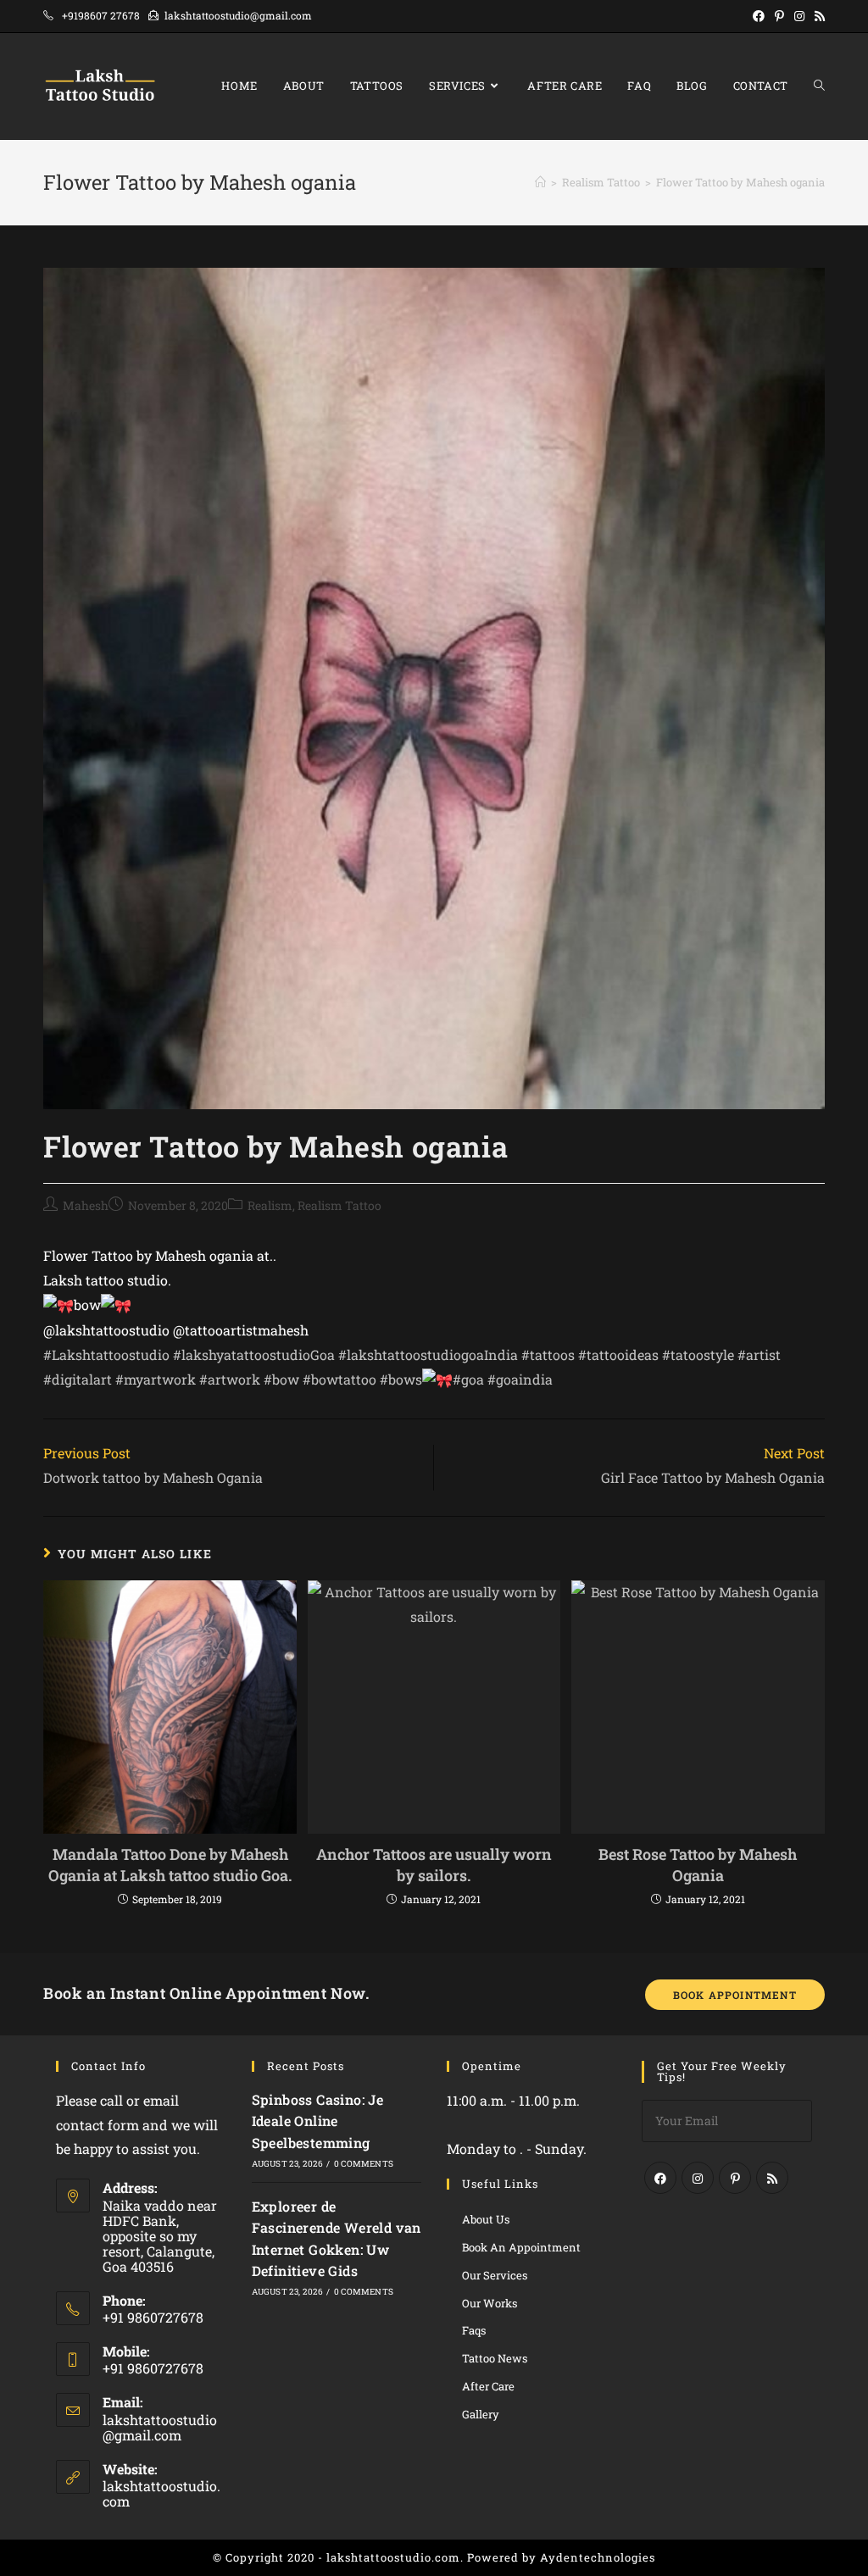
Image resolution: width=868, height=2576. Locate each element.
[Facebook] (660, 2178)
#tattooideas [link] (618, 1355)
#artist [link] (759, 1355)
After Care (488, 2386)
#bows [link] (401, 1379)
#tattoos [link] (548, 1355)
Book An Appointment (521, 2247)
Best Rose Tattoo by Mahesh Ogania (698, 1865)
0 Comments (364, 2164)
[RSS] (772, 2178)
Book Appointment (735, 1995)
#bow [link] (281, 1379)
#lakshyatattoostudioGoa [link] (254, 1355)
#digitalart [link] (78, 1379)
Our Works (490, 2303)
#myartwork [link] (156, 1379)
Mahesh (86, 1205)
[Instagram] (698, 2178)
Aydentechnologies (598, 2557)
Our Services (495, 2275)
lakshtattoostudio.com (161, 2493)
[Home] (540, 182)
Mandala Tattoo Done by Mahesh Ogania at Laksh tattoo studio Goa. (170, 1865)
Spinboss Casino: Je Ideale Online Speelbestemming (318, 2121)
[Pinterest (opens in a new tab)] (779, 16)
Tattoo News (495, 2358)
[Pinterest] (735, 2178)
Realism (270, 1205)
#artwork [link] (230, 1379)
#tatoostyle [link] (698, 1355)
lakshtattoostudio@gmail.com (160, 2427)
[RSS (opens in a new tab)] (817, 16)
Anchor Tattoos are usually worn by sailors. (434, 1865)
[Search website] (819, 86)
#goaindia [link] (520, 1379)
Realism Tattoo (339, 1205)
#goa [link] (468, 1379)
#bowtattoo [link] (339, 1379)
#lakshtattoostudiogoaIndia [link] (428, 1355)
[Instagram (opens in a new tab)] (799, 16)
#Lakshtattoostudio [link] (106, 1355)
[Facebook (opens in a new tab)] (759, 16)
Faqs (474, 2330)
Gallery (481, 2414)
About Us (486, 2219)
